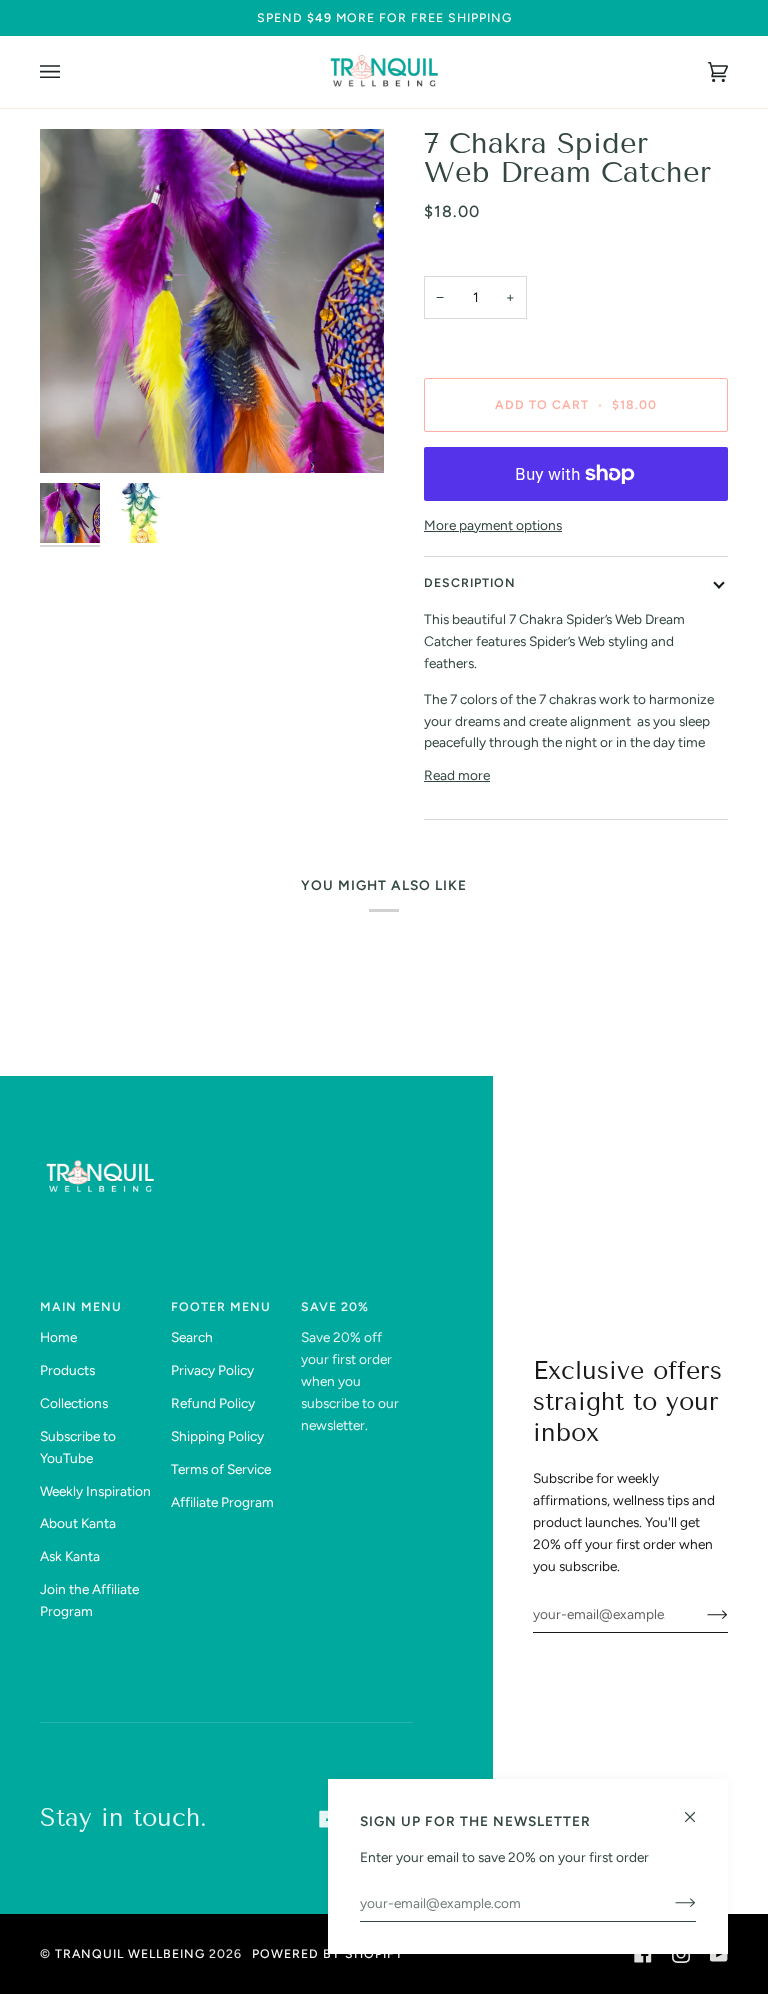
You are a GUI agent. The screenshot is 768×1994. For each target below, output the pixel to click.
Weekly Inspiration (95, 1491)
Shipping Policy (217, 1436)
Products (67, 1370)
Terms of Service (221, 1469)
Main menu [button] (81, 1306)
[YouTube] (719, 1954)
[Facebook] (643, 1954)
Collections (74, 1403)
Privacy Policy (212, 1370)
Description (470, 582)
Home (58, 1337)
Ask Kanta (70, 1556)
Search (192, 1337)
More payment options (493, 525)
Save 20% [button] (335, 1306)
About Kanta (78, 1523)
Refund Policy (213, 1403)
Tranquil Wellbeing (130, 1953)
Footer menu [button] (221, 1306)
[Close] (698, 1808)
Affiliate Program (222, 1502)
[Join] (701, 1614)
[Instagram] (681, 1954)
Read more (457, 775)
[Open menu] (70, 72)
